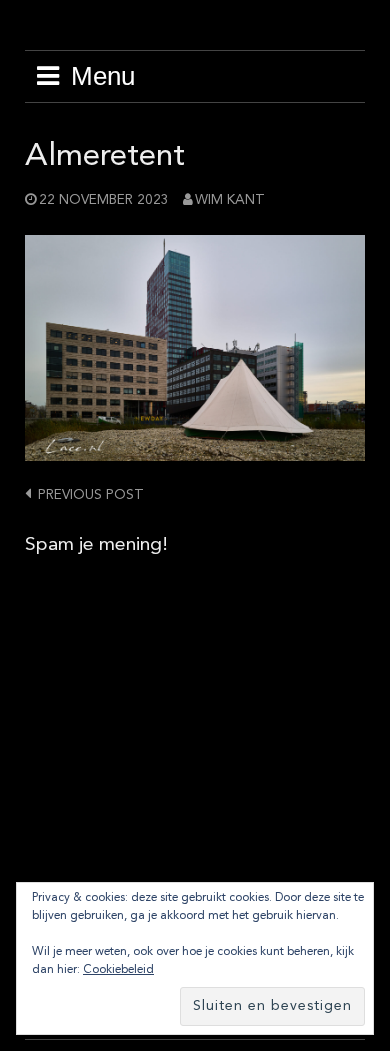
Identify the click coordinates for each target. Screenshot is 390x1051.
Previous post (91, 495)
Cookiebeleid (118, 970)
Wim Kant (230, 200)
